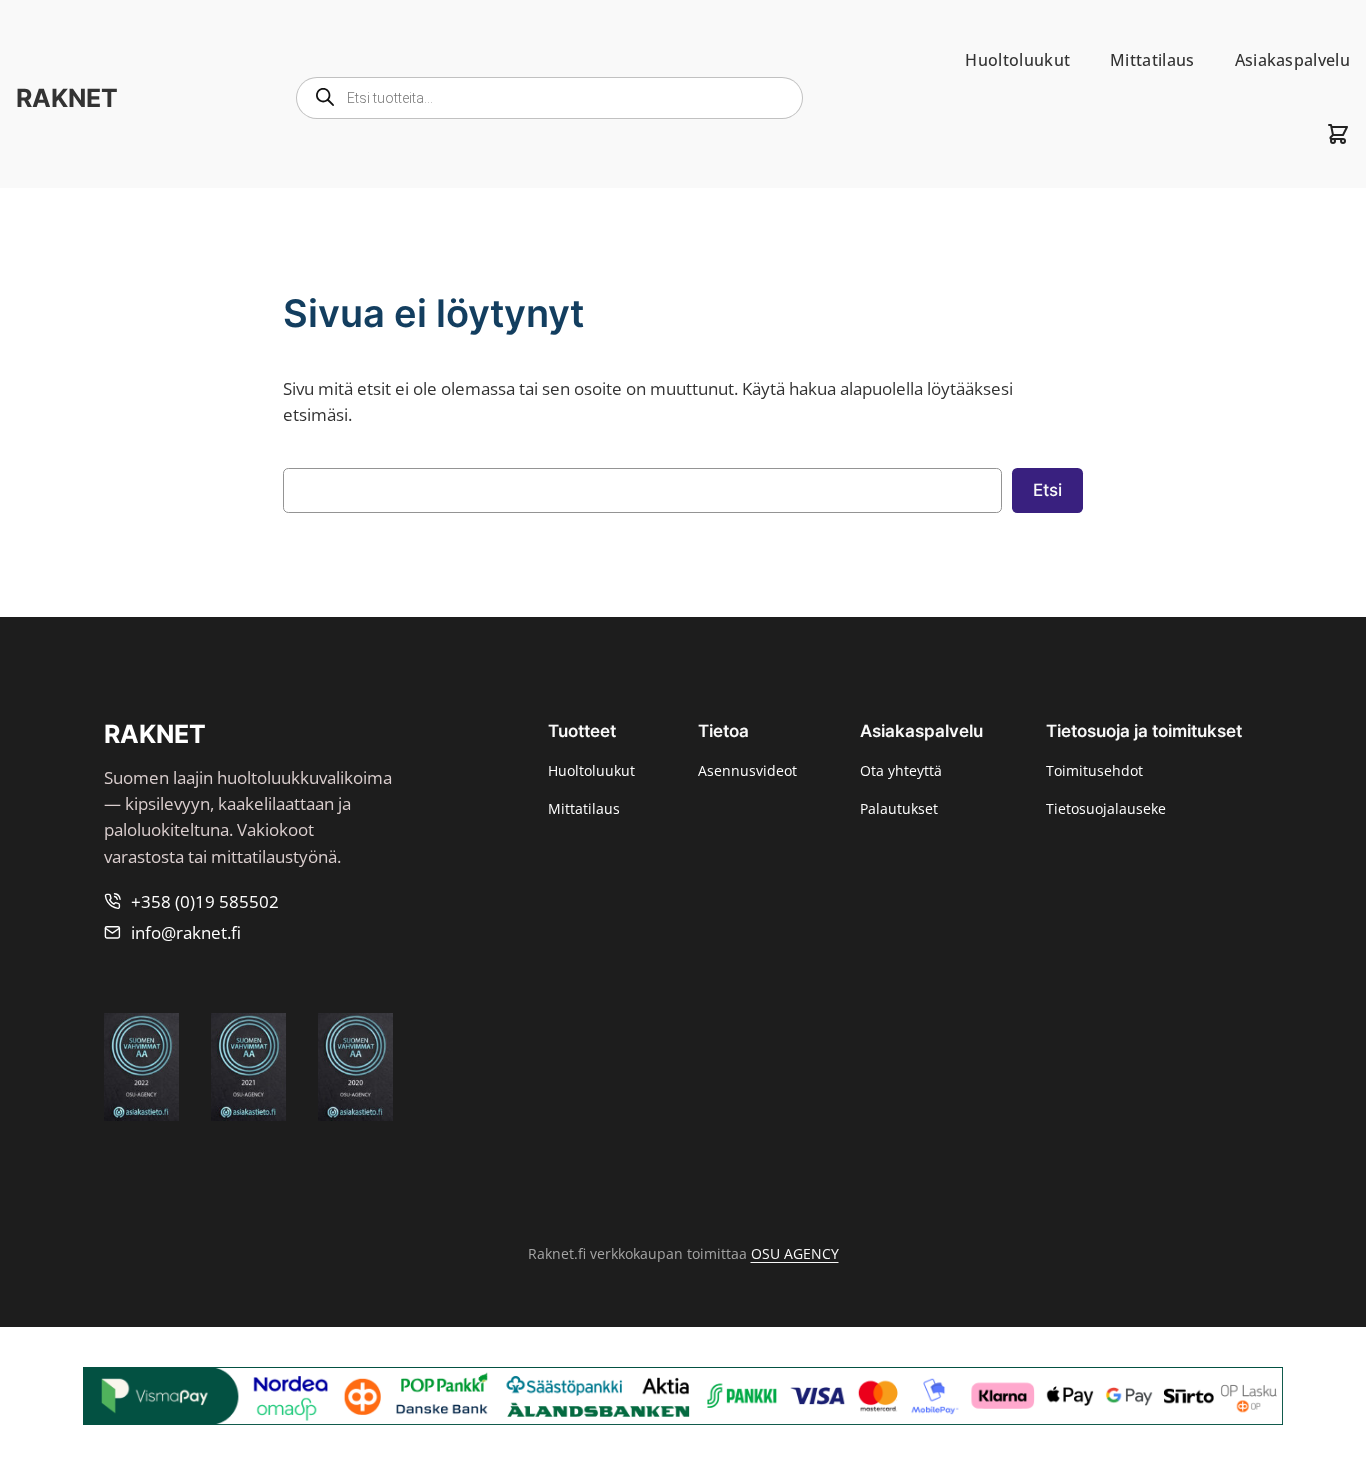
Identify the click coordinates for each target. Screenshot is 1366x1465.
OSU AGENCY (795, 1253)
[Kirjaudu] (1288, 134)
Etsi (1047, 490)
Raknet (67, 97)
